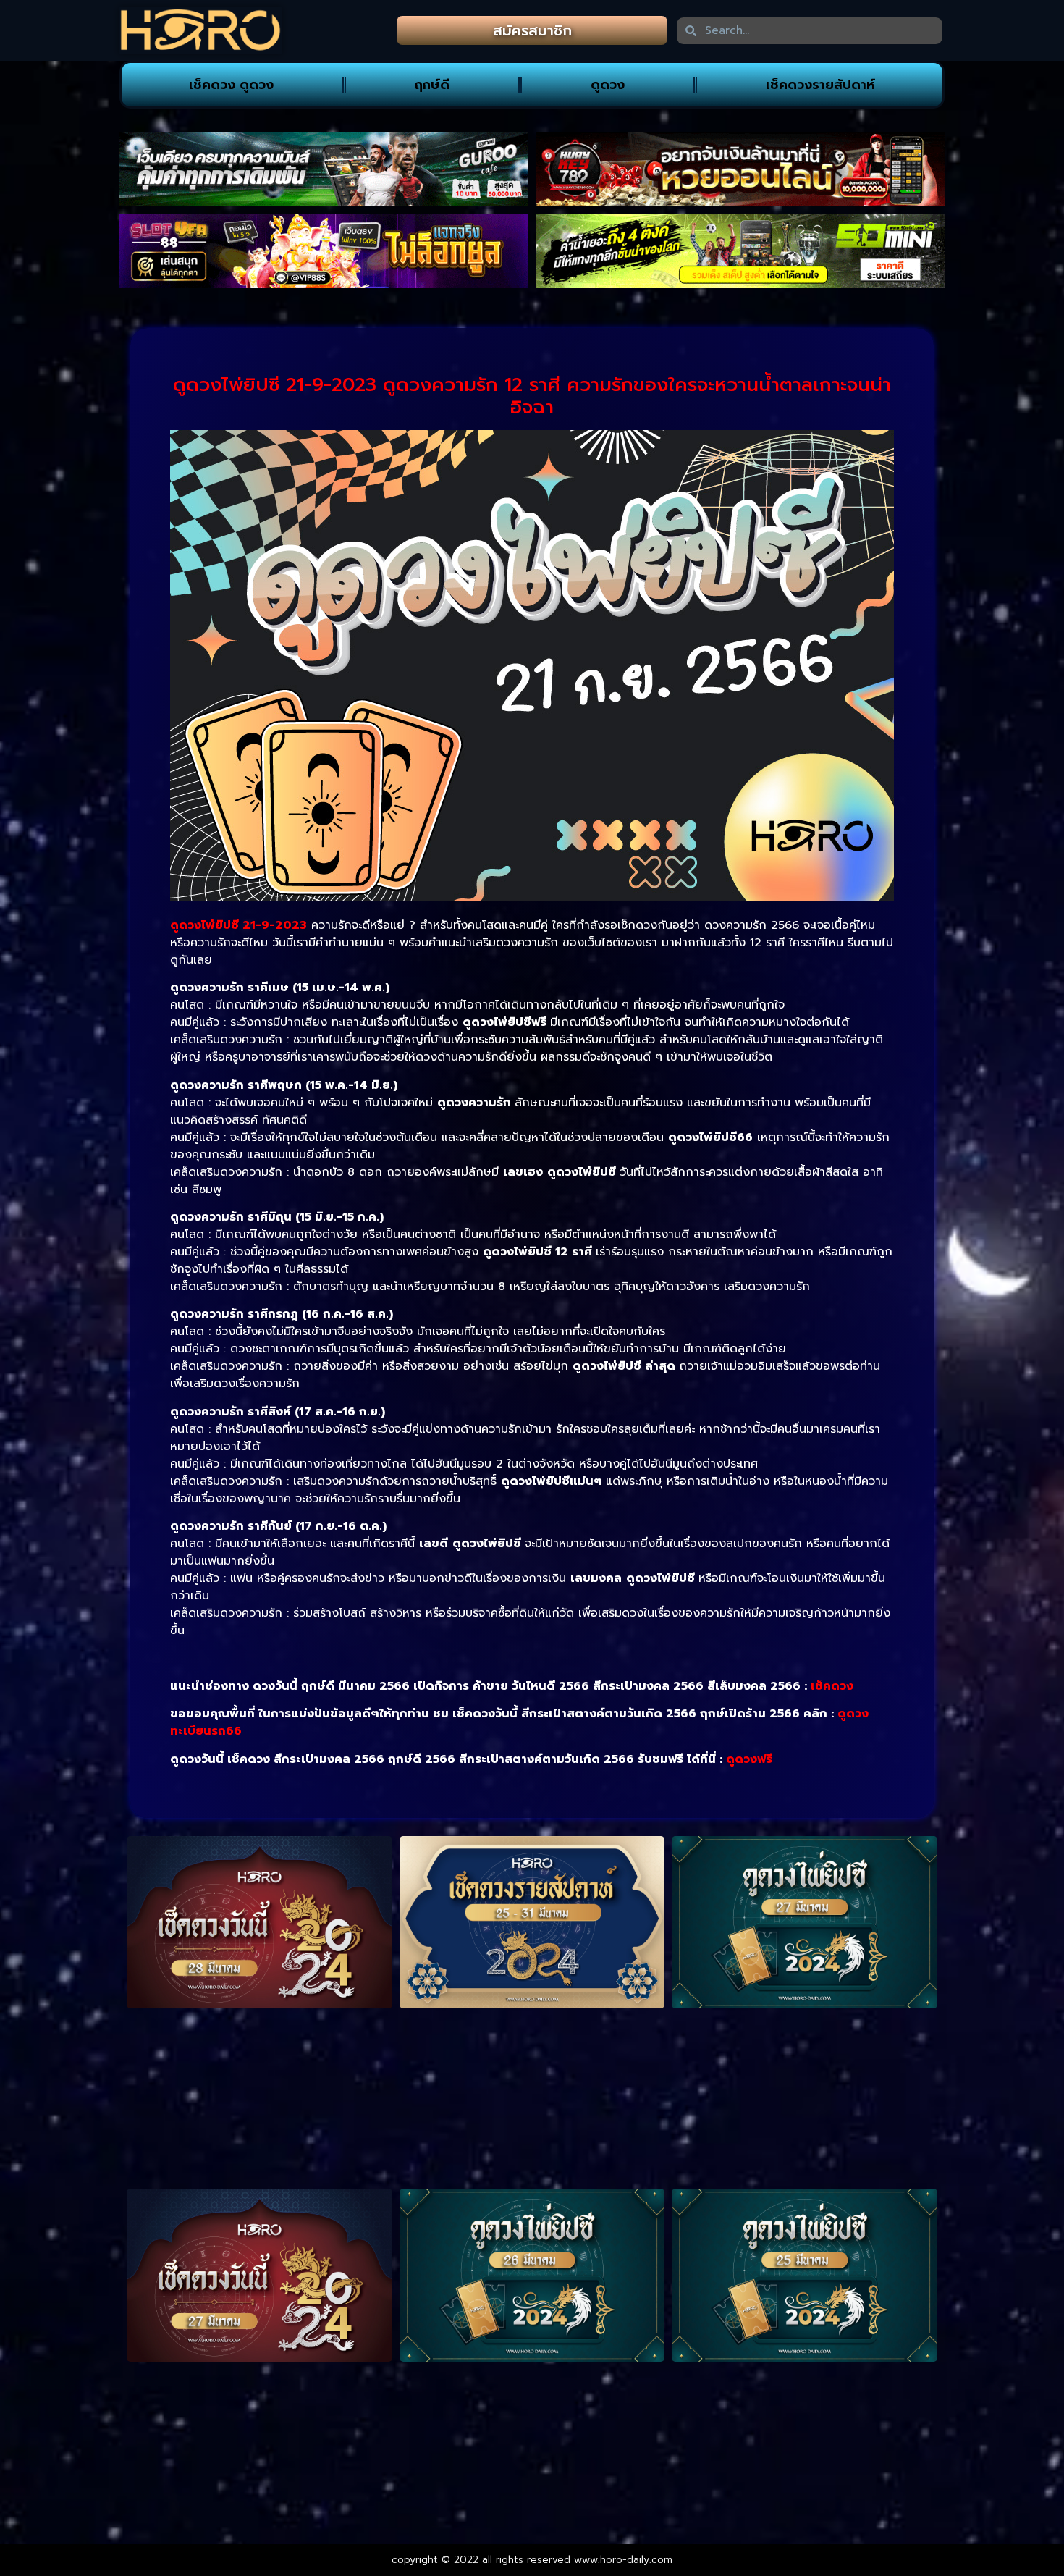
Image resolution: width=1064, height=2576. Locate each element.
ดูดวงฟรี (749, 1759)
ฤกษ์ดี (432, 85)
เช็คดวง (832, 1686)
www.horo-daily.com (623, 2560)
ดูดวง (608, 85)
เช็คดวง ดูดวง (231, 85)
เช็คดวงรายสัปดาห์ (820, 85)
